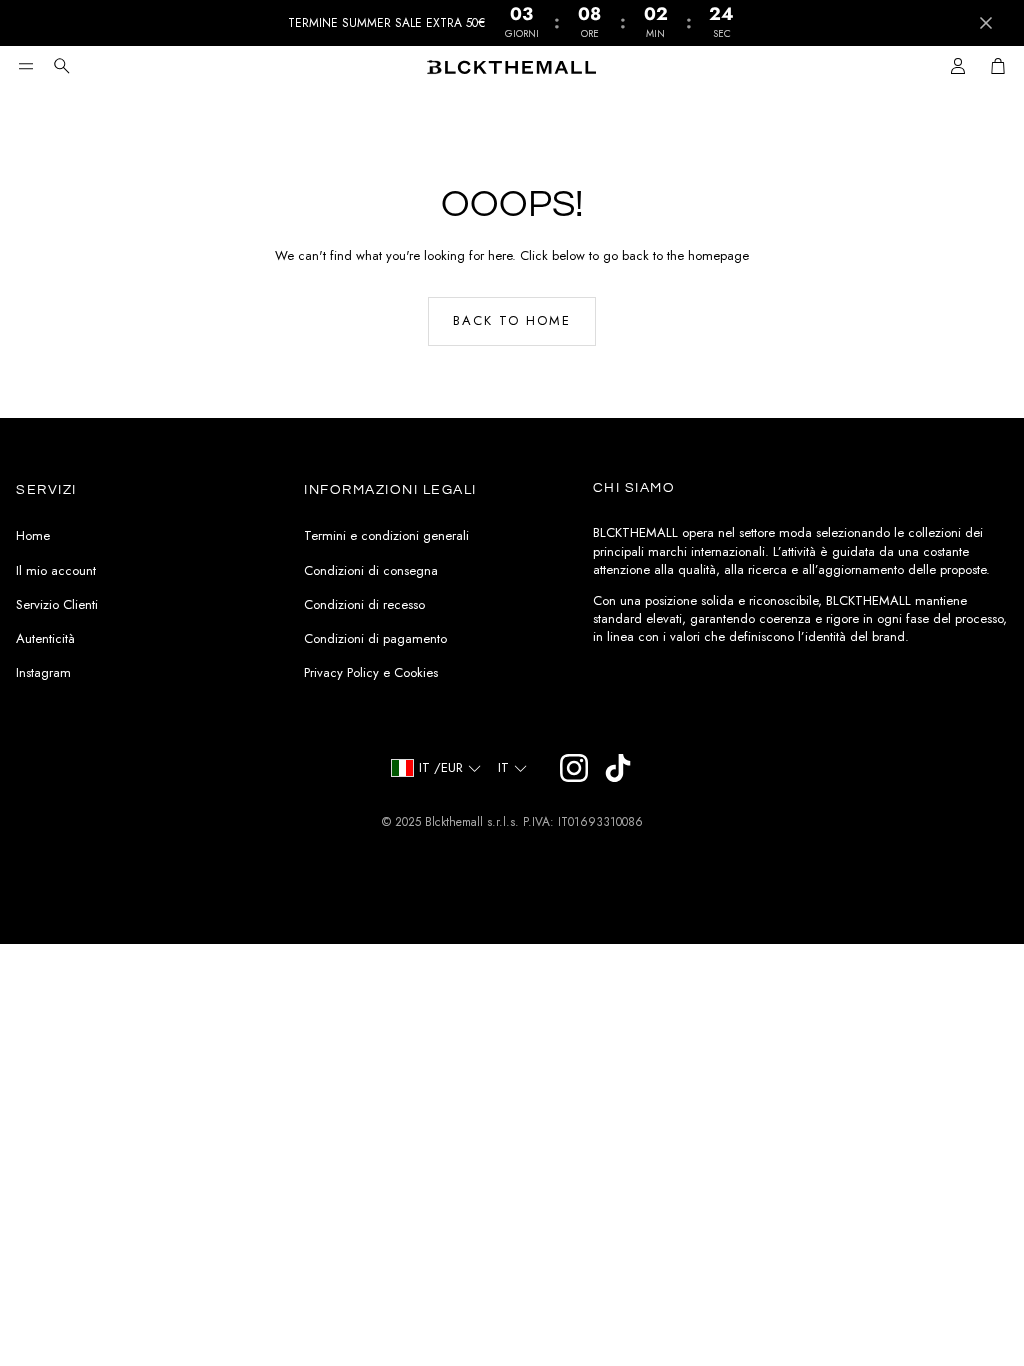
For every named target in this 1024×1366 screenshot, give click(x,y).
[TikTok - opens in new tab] (618, 768)
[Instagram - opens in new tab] (574, 768)
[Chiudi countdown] (986, 23)
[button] (26, 66)
